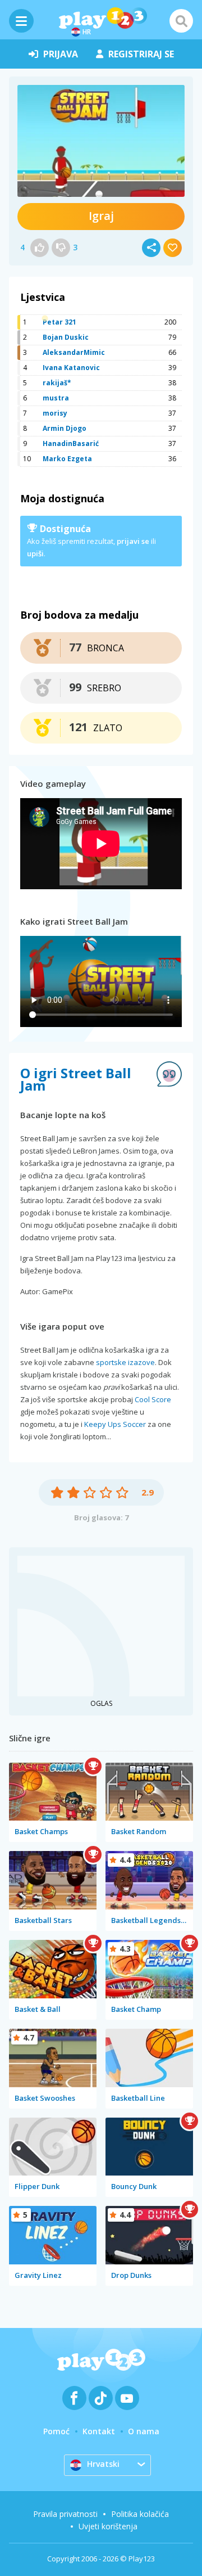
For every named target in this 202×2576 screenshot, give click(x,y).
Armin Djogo (65, 428)
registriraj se (141, 54)
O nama (144, 2431)
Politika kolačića (140, 2514)
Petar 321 (59, 322)
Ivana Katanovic (71, 368)
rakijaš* (57, 383)
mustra (56, 398)
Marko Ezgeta (67, 459)
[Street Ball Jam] (101, 141)
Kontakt (99, 2431)
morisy (55, 413)
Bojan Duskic (66, 337)
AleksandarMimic (74, 352)
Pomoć (56, 2431)
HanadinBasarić (71, 443)
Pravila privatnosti (65, 2514)
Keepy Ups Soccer (115, 1424)
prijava (61, 54)
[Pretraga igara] (181, 21)
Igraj (101, 216)
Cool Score (153, 1399)
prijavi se (133, 541)
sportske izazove (125, 1362)
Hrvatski (103, 2464)
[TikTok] (101, 2398)
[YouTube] (127, 2398)
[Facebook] (74, 2398)
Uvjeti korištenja (108, 2526)
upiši (35, 553)
